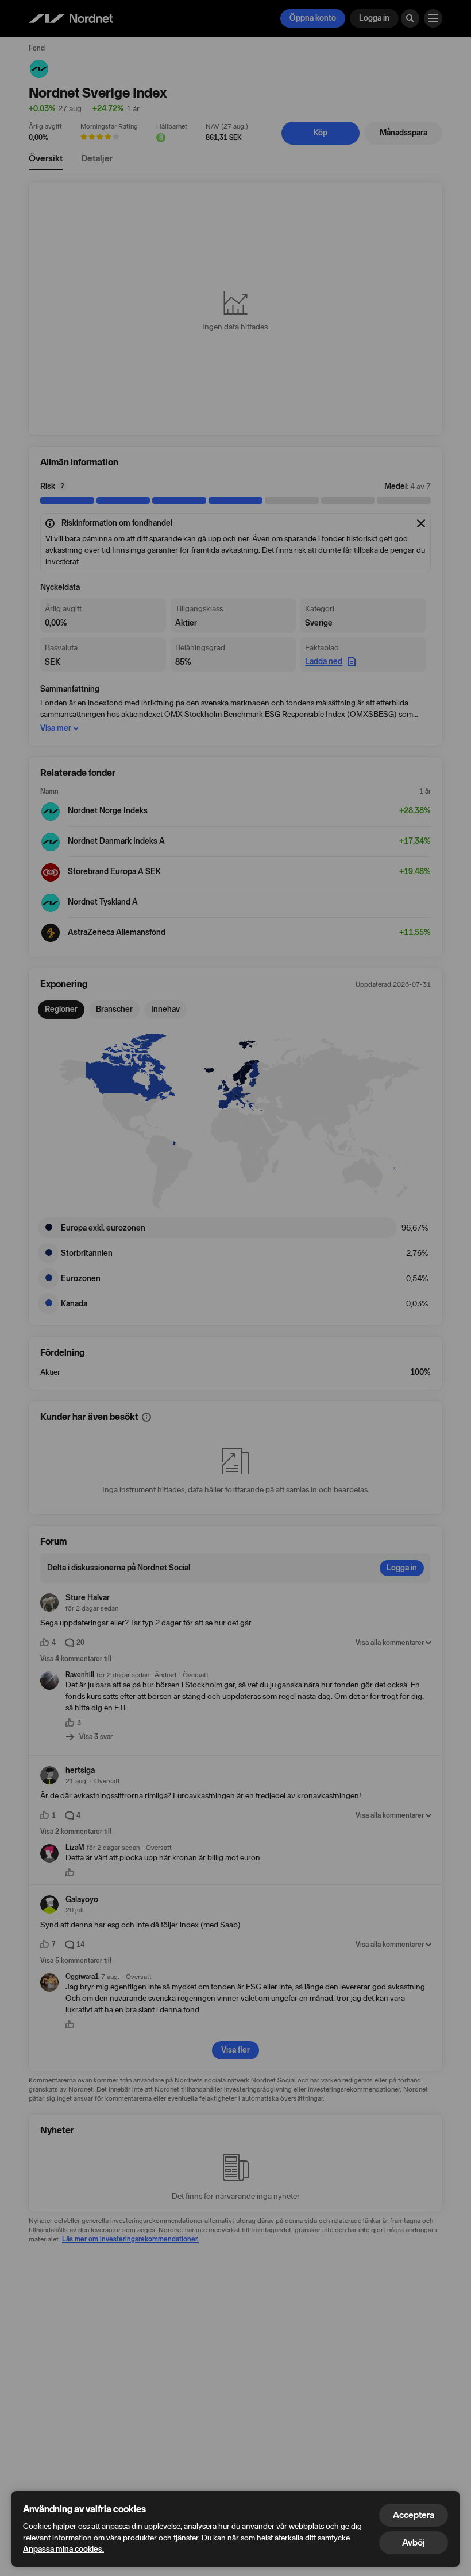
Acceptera (414, 2515)
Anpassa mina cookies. (63, 2549)
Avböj (414, 2542)
